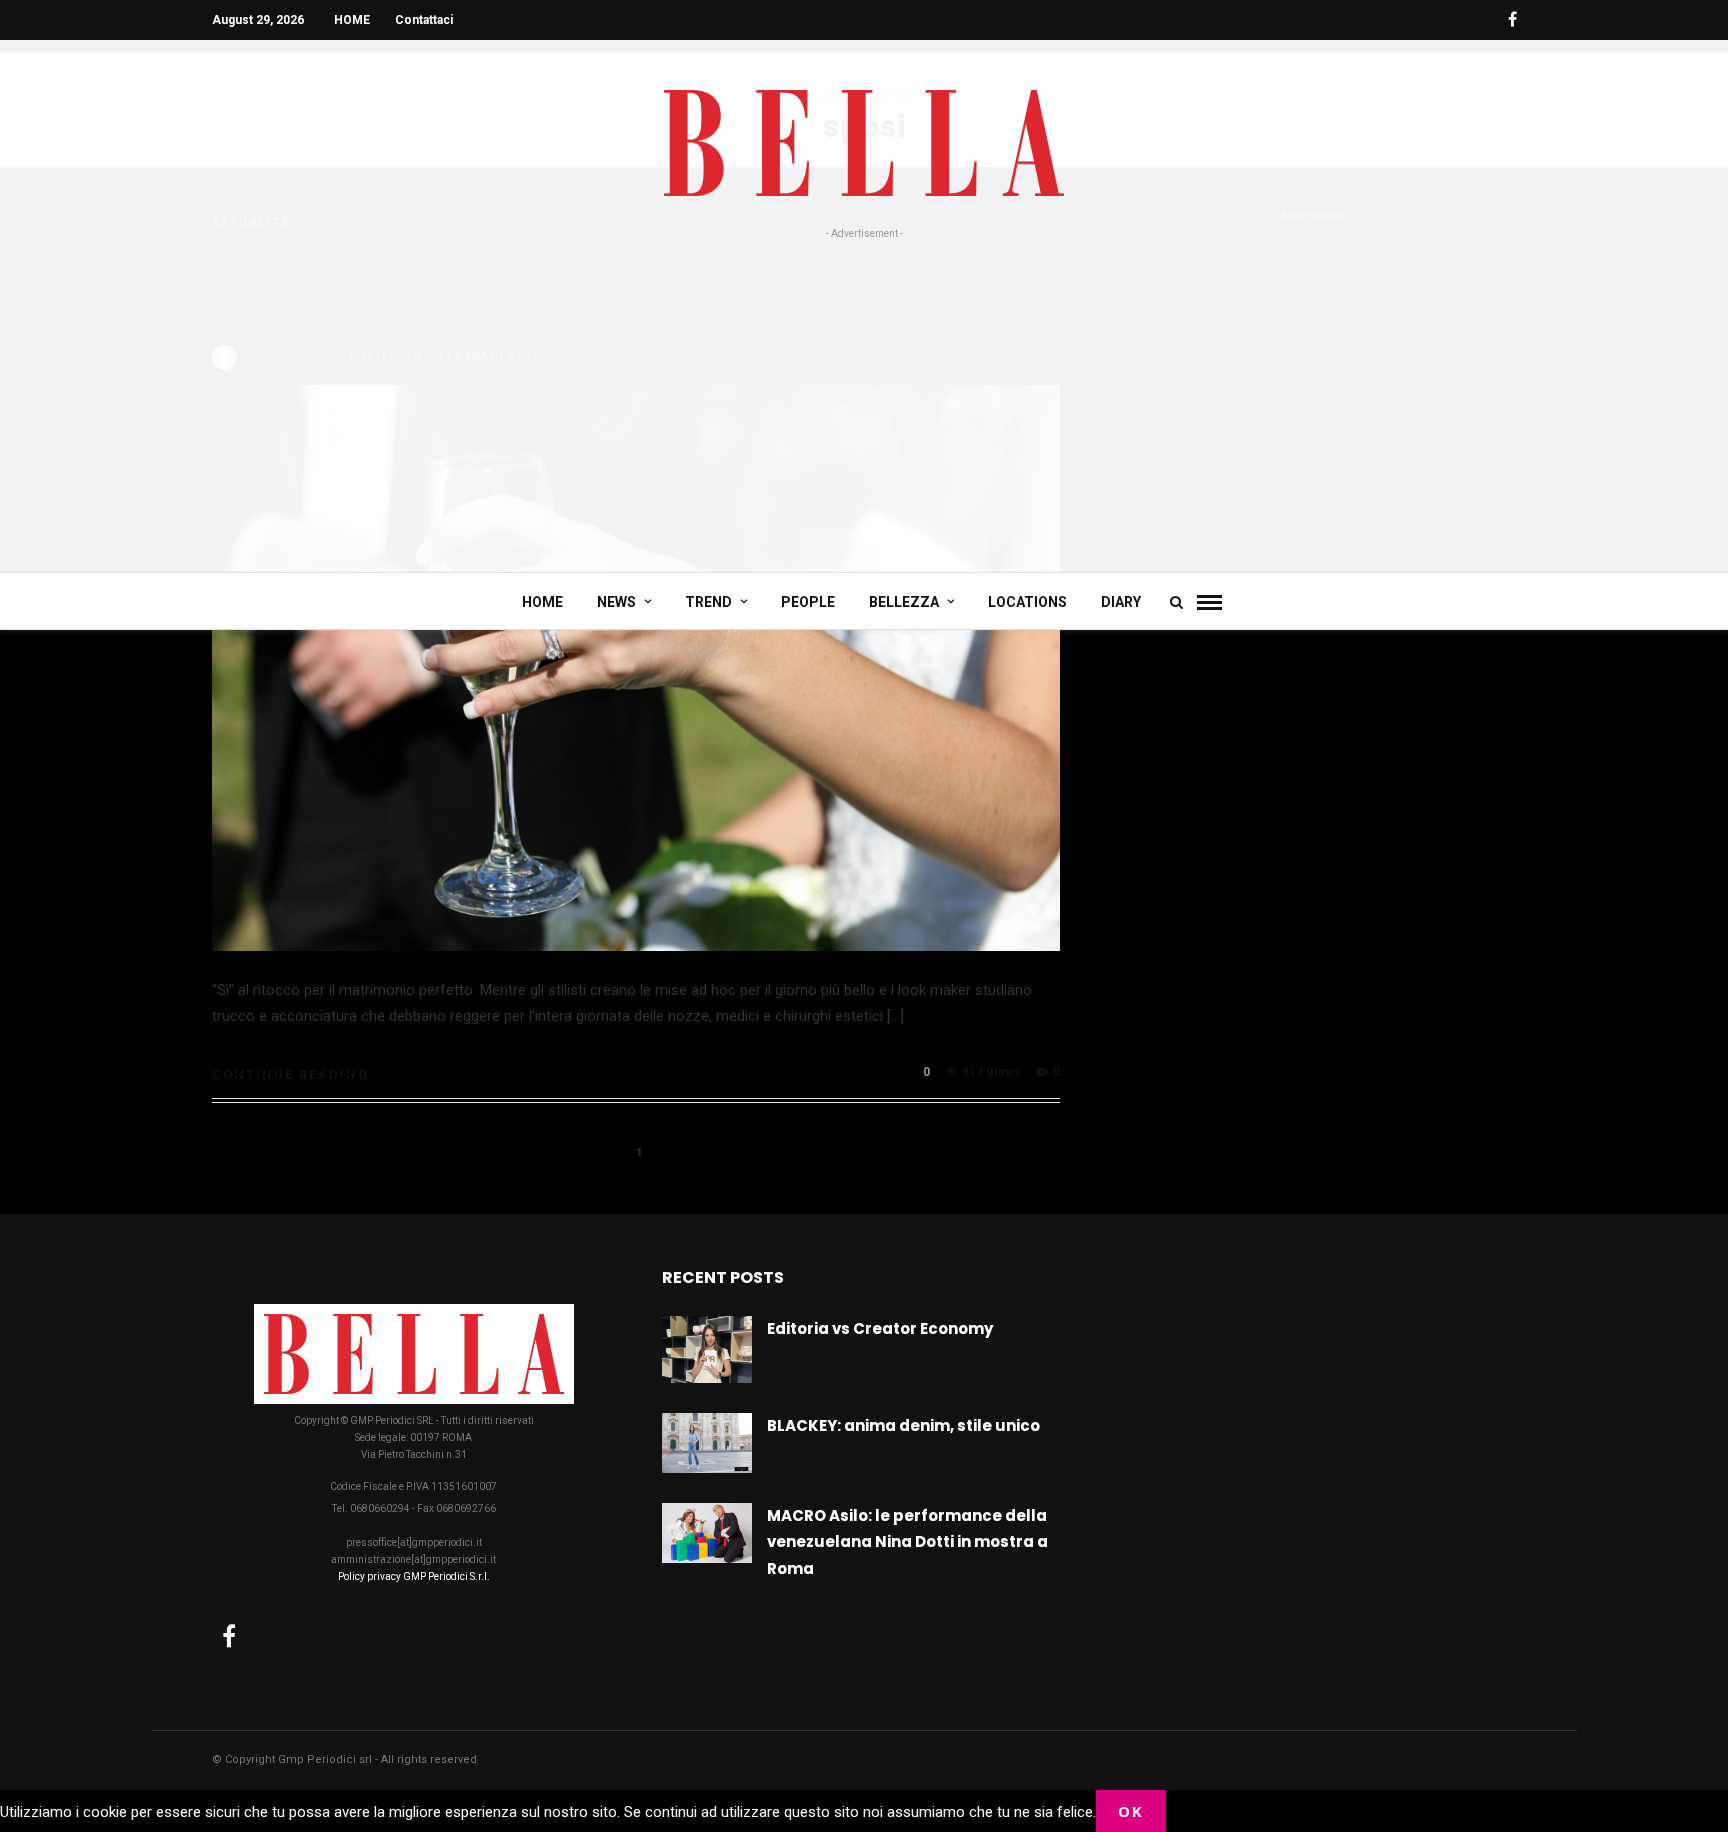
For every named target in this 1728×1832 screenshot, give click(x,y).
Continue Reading (291, 1074)
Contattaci (424, 20)
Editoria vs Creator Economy (880, 1328)
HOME (352, 20)
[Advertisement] (864, 392)
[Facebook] (229, 1636)
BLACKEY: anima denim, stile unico (903, 1425)
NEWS (616, 602)
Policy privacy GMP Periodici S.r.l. (414, 1576)
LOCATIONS (1027, 602)
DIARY (1121, 602)
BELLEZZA (904, 602)
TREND (708, 602)
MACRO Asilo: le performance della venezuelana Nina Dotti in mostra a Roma (907, 1542)
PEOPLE (808, 602)
